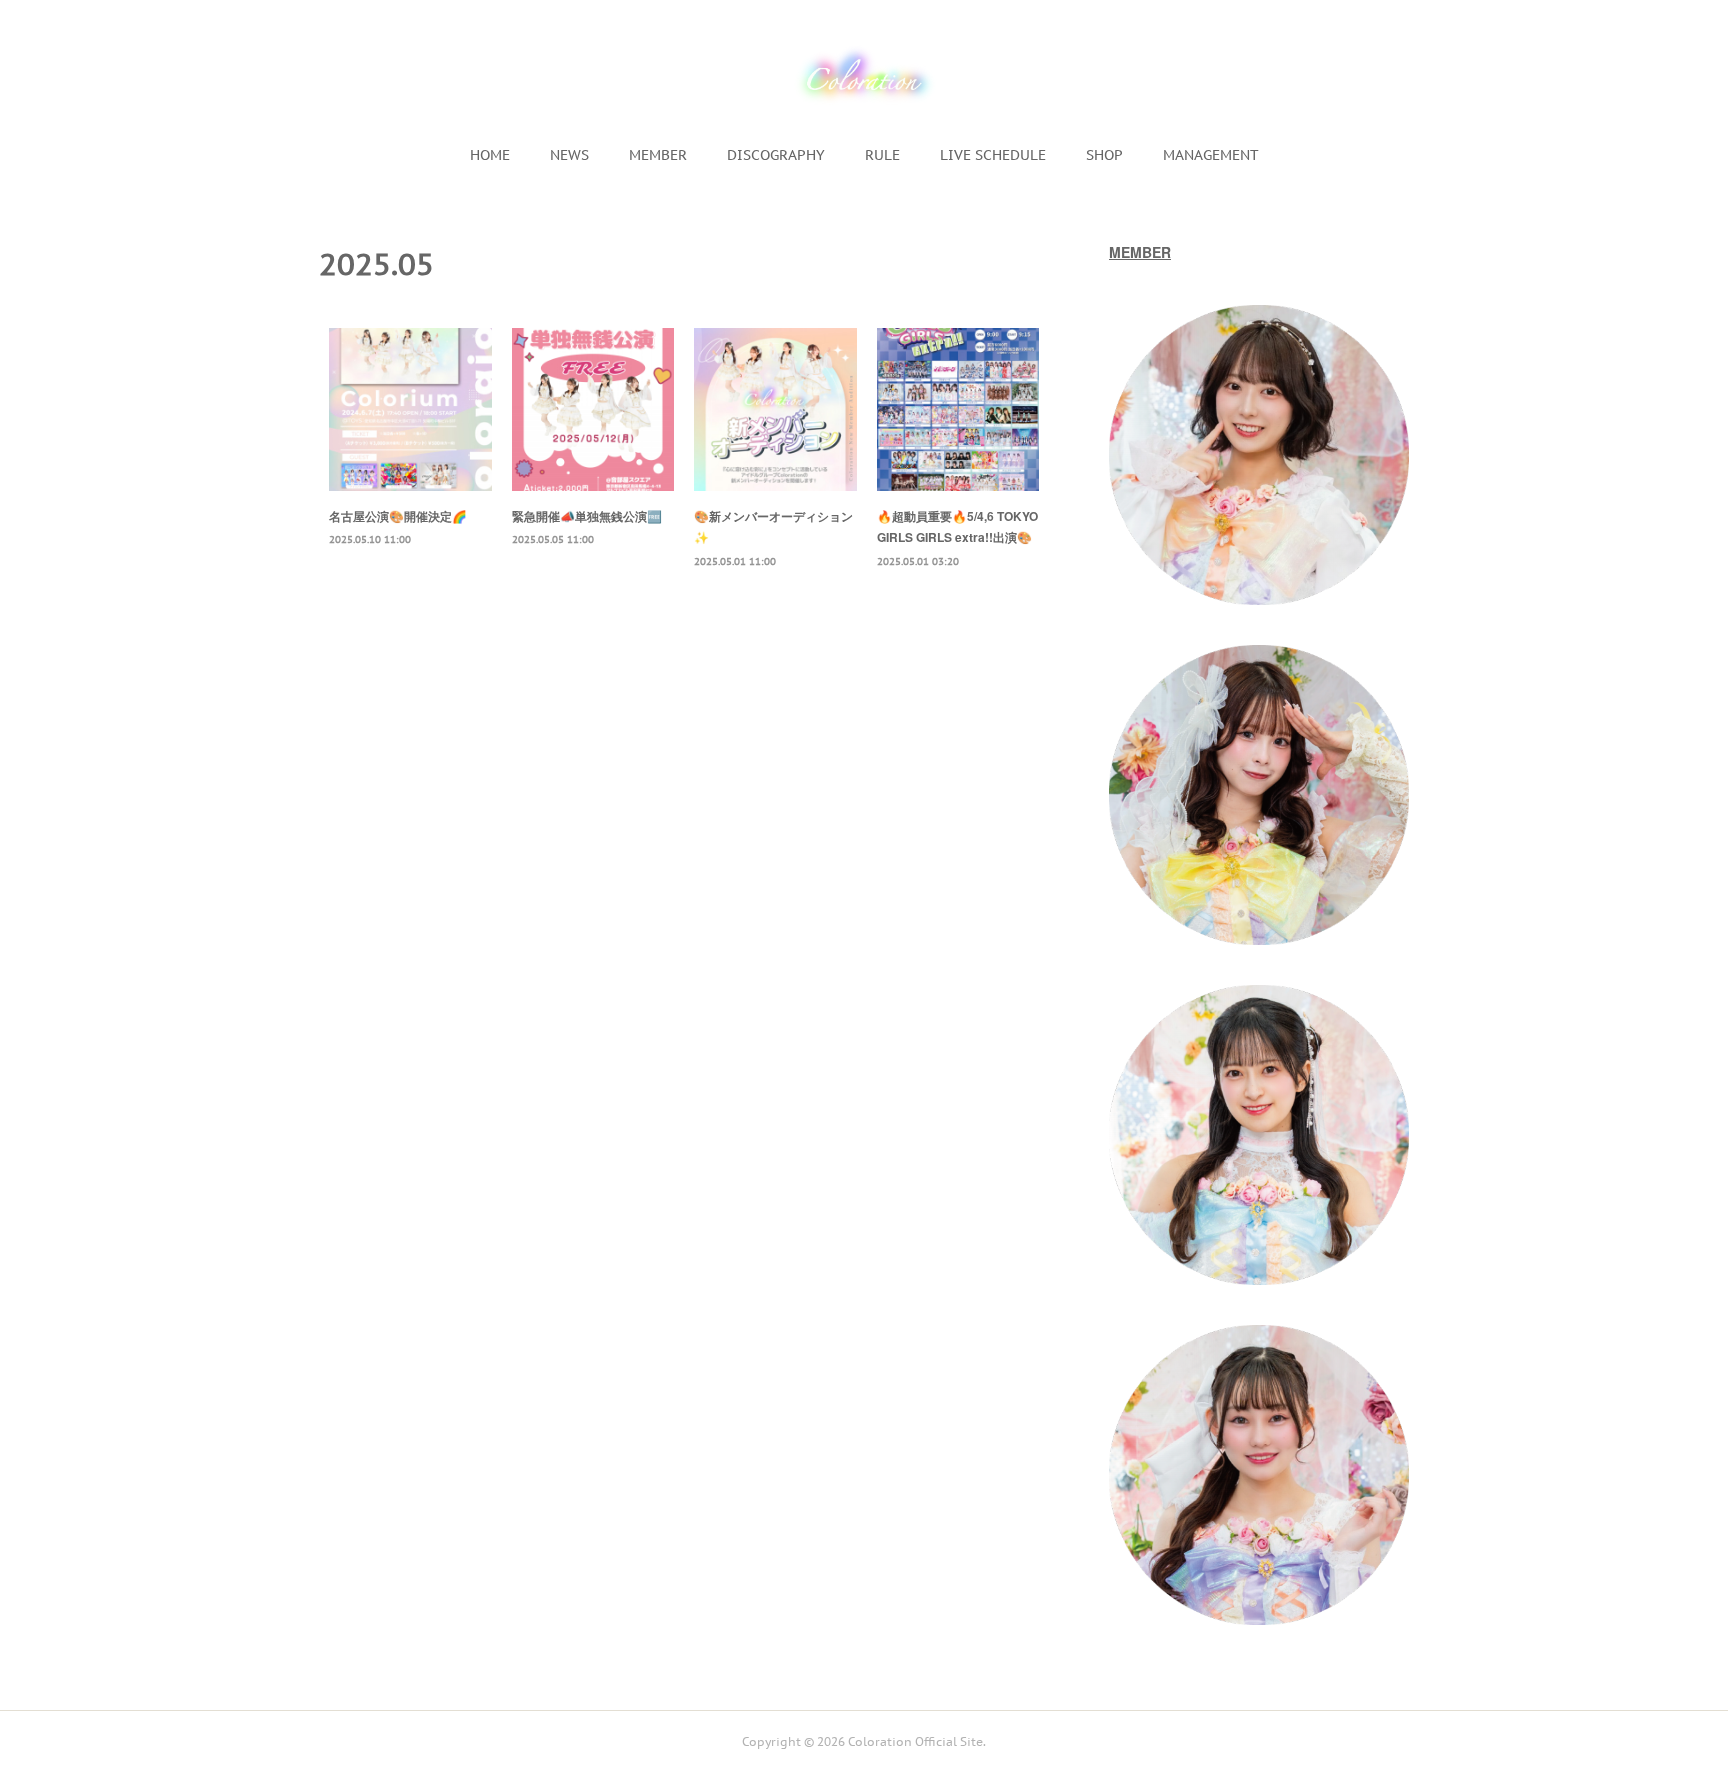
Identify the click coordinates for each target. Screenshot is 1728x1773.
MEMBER (658, 155)
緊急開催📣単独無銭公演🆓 (587, 516)
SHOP (1104, 155)
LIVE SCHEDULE (993, 155)
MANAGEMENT (1211, 155)
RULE (882, 155)
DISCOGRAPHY (776, 155)
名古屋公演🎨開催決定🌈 (398, 516)
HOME (490, 155)
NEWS (569, 155)
